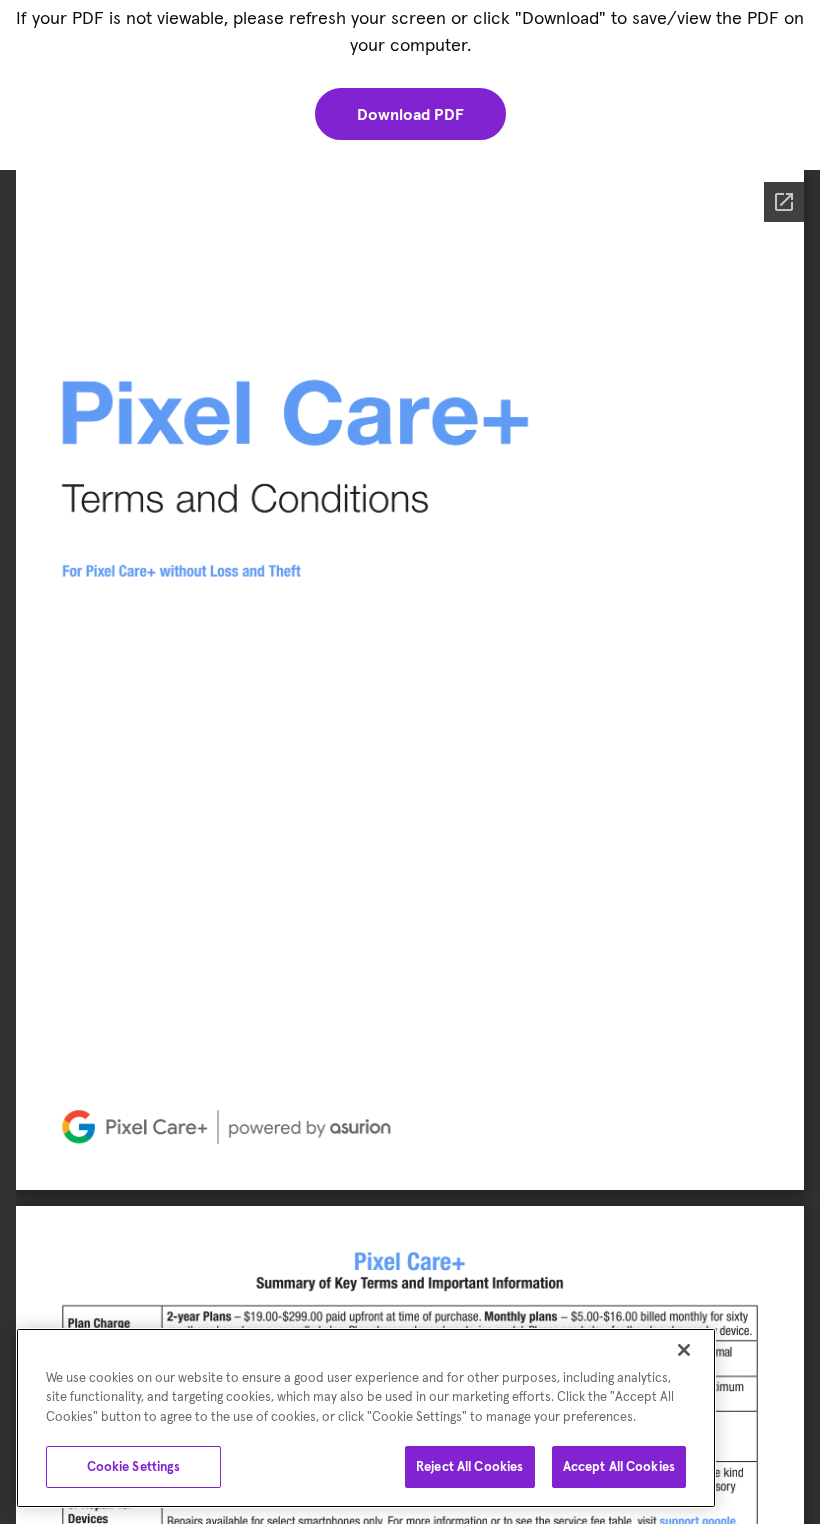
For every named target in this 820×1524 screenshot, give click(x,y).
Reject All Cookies (469, 1466)
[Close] (684, 1350)
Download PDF (410, 114)
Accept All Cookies (619, 1466)
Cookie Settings (134, 1466)
